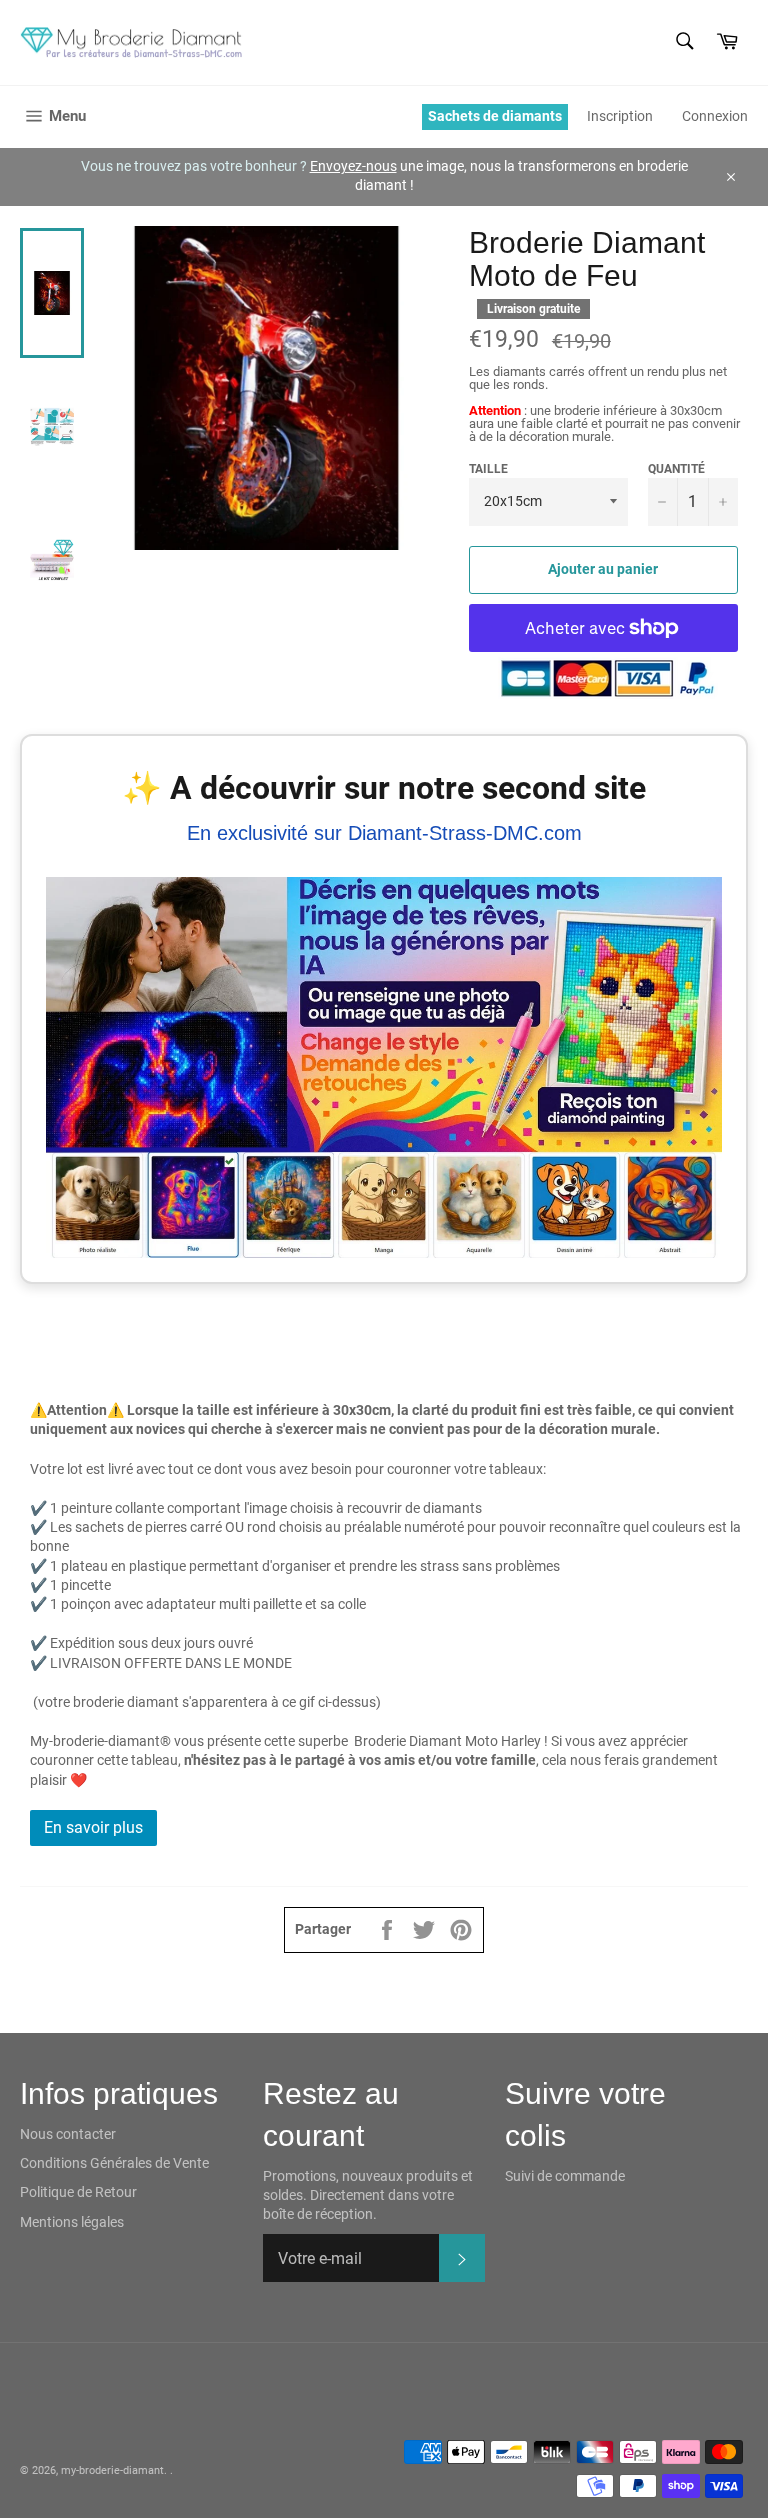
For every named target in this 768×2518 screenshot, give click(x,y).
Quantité (676, 469)
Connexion (715, 116)
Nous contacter (68, 2134)
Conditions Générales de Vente (114, 2163)
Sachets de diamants (495, 116)
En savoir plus (93, 1827)
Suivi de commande (565, 2176)
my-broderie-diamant (112, 2470)
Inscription (620, 116)
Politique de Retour (78, 2192)
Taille (488, 469)
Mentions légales (72, 2222)
